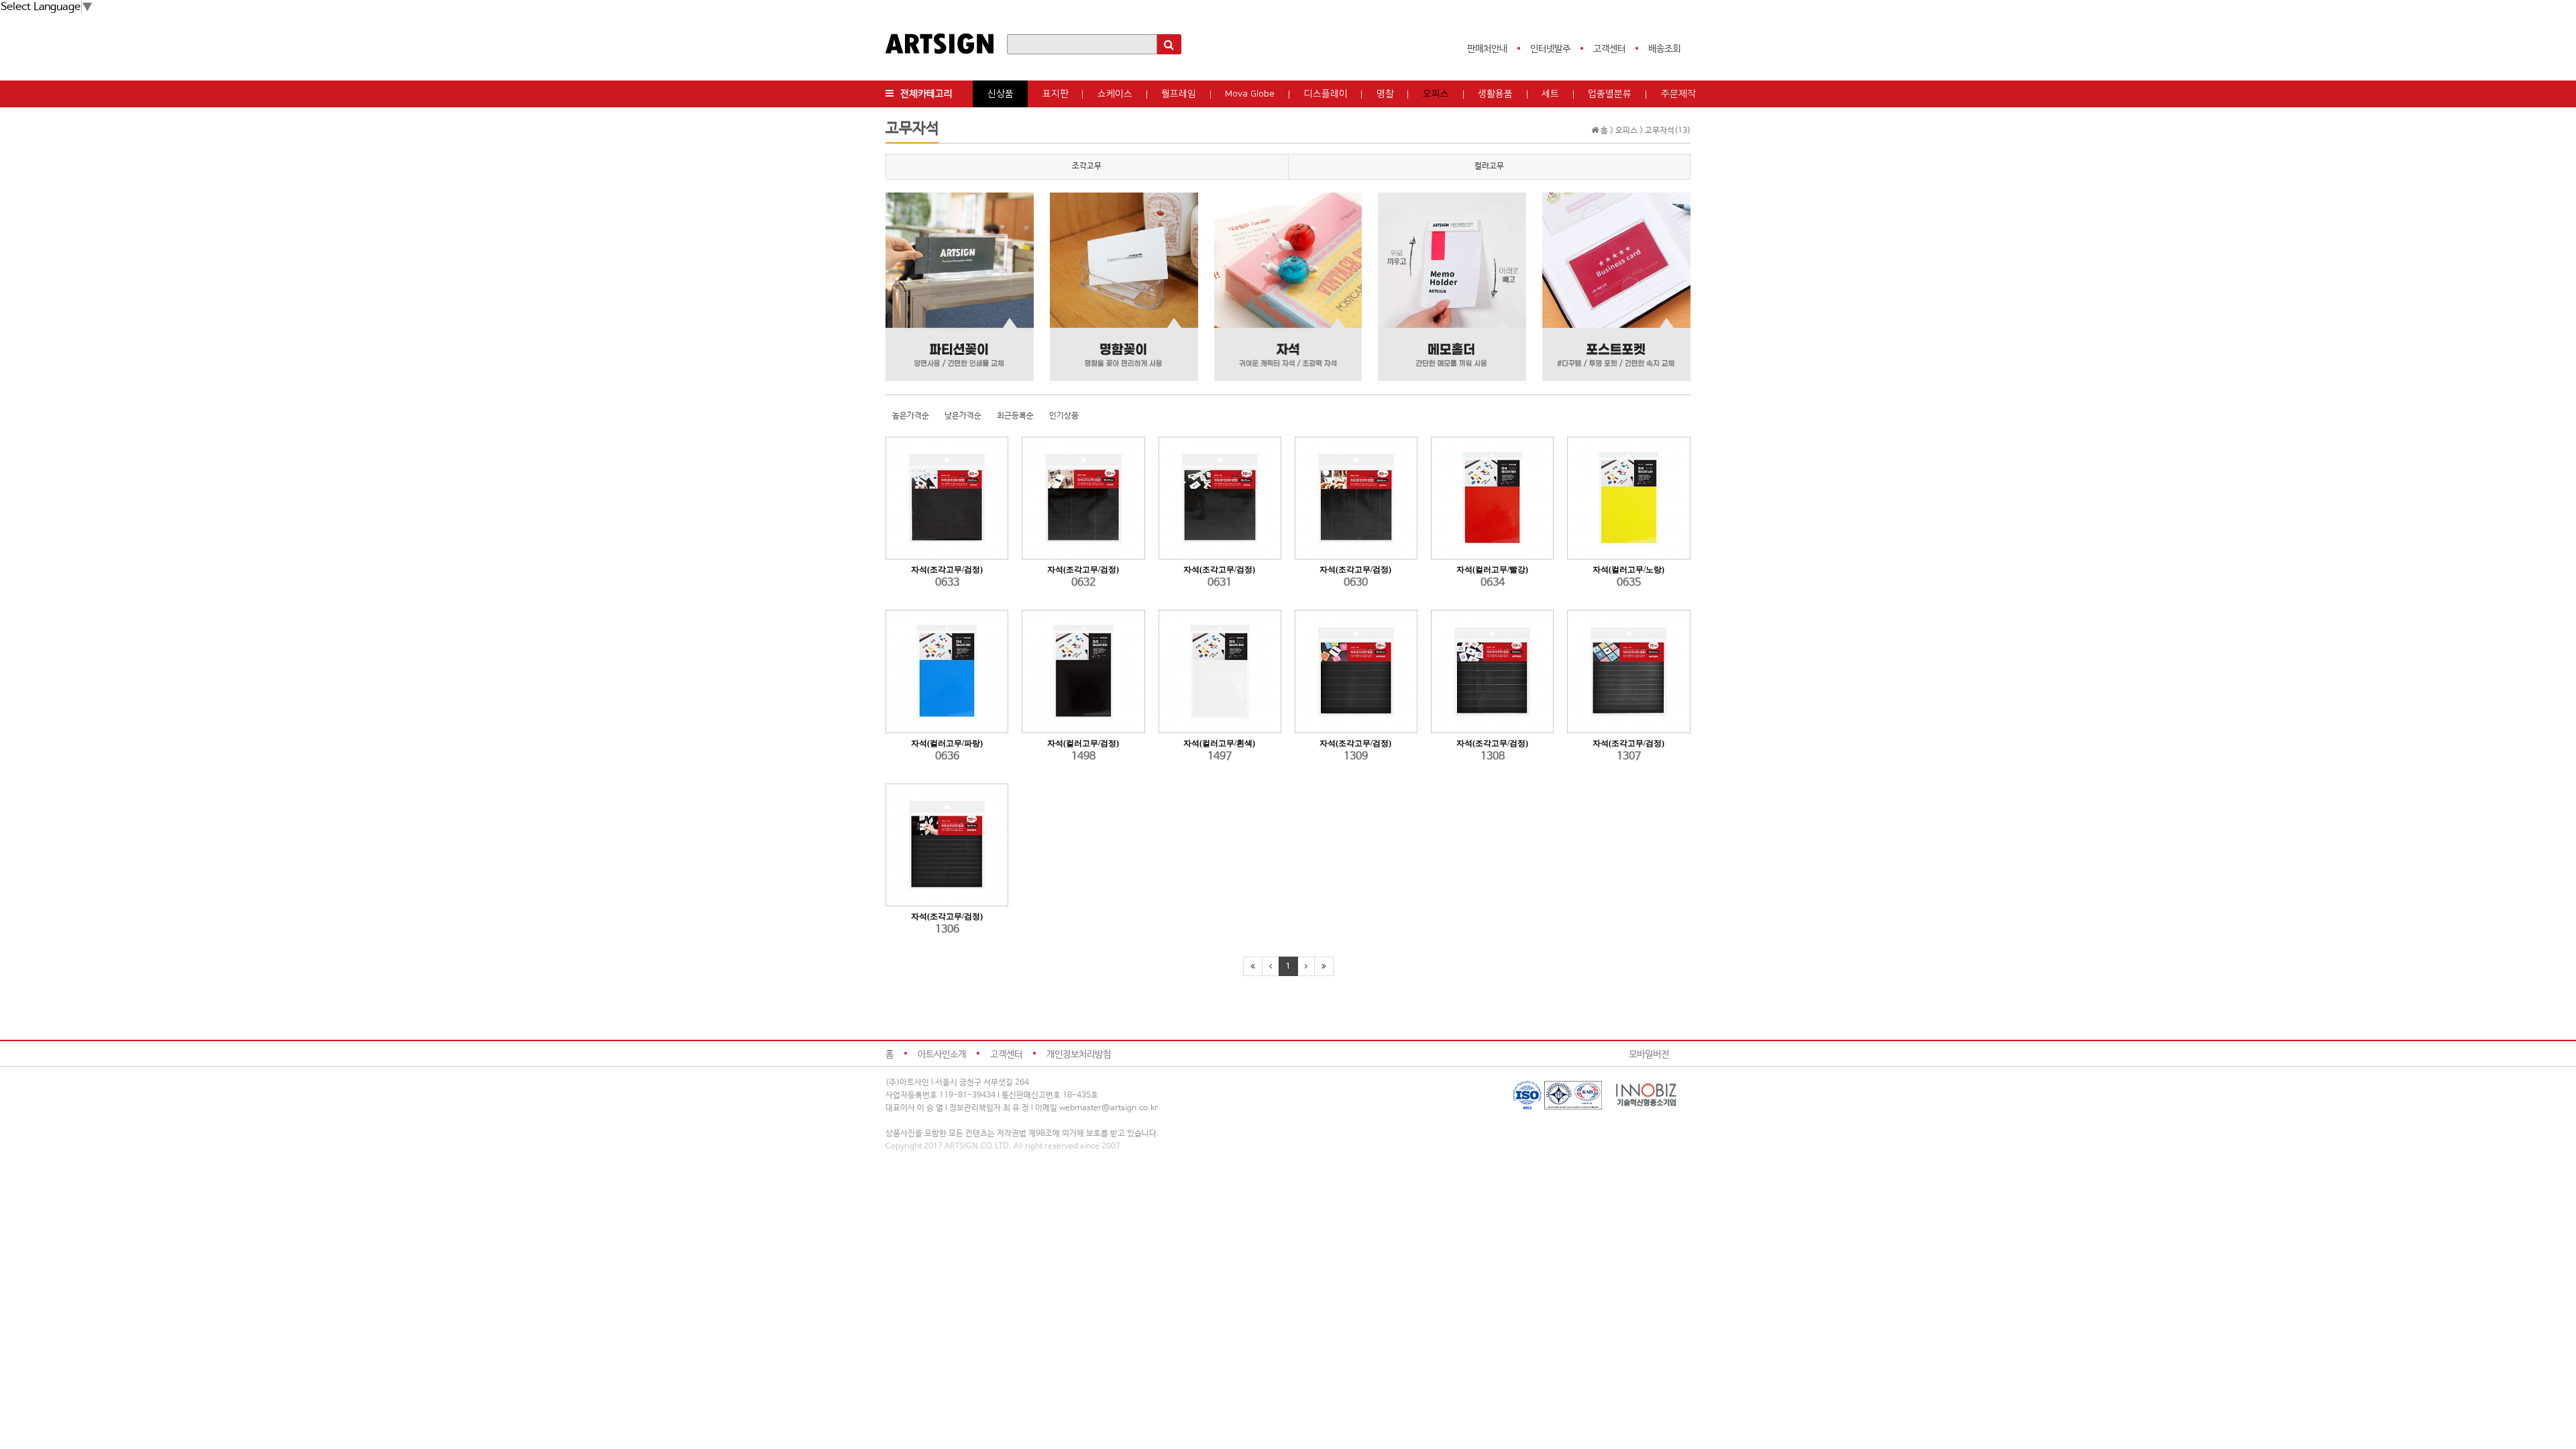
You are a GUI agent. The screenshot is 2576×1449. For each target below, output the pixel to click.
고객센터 (1609, 49)
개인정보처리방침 (1079, 1055)
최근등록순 (1015, 416)
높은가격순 (911, 416)
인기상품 (1064, 416)
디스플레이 (1326, 94)
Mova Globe (1250, 94)
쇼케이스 (1115, 94)
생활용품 (1495, 94)
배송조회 (1664, 49)
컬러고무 (1489, 166)
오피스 (1436, 94)
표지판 (1056, 94)
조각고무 (1087, 166)
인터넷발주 (1550, 49)
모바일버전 (1649, 1055)
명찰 (1385, 94)
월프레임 (1179, 94)
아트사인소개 (942, 1055)
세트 (1550, 94)
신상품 (1001, 94)
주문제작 (1678, 94)
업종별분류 (1610, 94)
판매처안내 (1487, 49)
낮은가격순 (963, 416)
